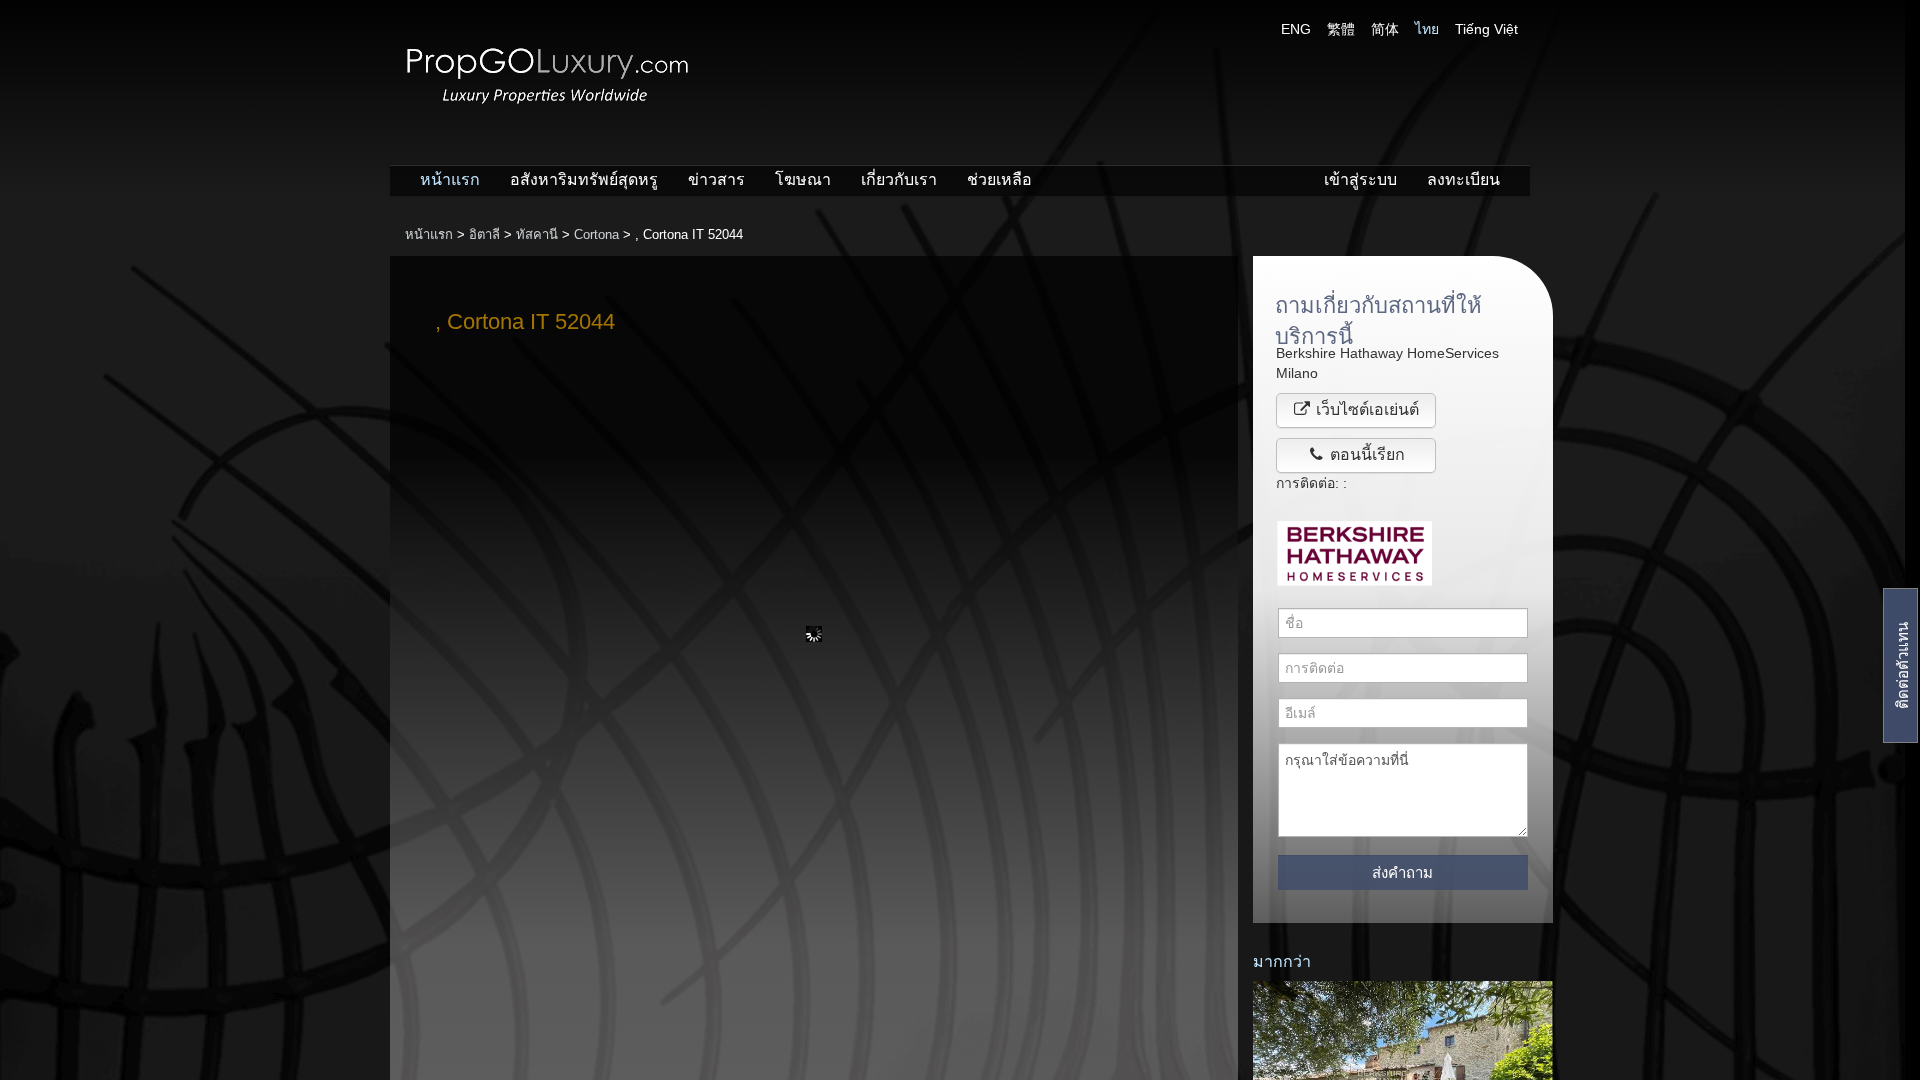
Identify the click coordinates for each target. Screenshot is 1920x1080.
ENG (1296, 29)
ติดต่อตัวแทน (1902, 665)
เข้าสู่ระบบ (1360, 179)
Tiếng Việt (1486, 29)
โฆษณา (803, 179)
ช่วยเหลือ (999, 179)
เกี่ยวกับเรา (899, 179)
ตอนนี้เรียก (1365, 454)
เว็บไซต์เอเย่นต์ (1365, 409)
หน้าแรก (450, 179)
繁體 (1341, 29)
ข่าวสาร (716, 179)
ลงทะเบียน (1463, 179)
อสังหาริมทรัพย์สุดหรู (584, 179)
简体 (1385, 29)
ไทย (1427, 29)
